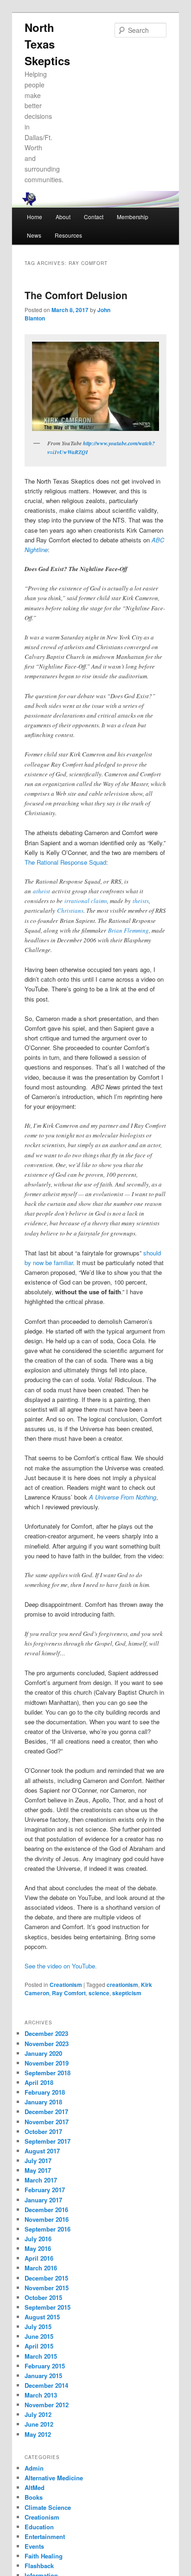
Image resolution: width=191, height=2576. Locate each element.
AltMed (35, 2487)
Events (34, 2546)
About (63, 217)
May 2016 (38, 2248)
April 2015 (39, 2346)
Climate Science (48, 2507)
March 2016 (41, 2268)
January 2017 (43, 2200)
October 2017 (43, 2131)
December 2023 (46, 2033)
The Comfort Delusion (76, 295)
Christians (70, 910)
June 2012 (39, 2424)
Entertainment (45, 2536)
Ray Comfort (69, 1993)
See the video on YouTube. (61, 1966)
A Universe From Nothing (123, 1497)
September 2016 (48, 2229)
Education (39, 2527)
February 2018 (45, 2092)
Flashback (39, 2566)
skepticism (127, 1993)
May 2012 (38, 2434)
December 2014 (46, 2385)
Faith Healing (44, 2556)
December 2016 (46, 2210)
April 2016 (39, 2258)
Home (35, 217)
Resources (68, 235)
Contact (94, 217)
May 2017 (38, 2170)
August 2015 (42, 2317)
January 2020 (43, 2053)
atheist (41, 891)
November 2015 (47, 2288)
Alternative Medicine (54, 2478)
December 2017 (46, 2112)
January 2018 (43, 2102)
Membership (133, 217)
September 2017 (48, 2141)
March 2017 (41, 2180)
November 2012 (47, 2405)
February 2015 (45, 2366)
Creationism (66, 1985)
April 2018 (39, 2082)
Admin (34, 2468)
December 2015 (46, 2278)
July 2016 (38, 2239)
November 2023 (47, 2044)
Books (34, 2497)
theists (141, 901)
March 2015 (41, 2356)
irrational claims (86, 901)
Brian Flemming (128, 930)
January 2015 (43, 2376)
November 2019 (47, 2063)
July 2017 (38, 2161)
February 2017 (45, 2190)
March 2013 (41, 2395)
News (34, 235)
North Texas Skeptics (47, 44)
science (99, 1993)
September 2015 (48, 2307)
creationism (122, 1985)
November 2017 (47, 2122)
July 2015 (38, 2327)
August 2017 (42, 2151)
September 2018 (48, 2073)
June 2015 (39, 2336)
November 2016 (47, 2219)
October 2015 (43, 2297)
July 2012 (38, 2414)
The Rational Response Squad (65, 862)
